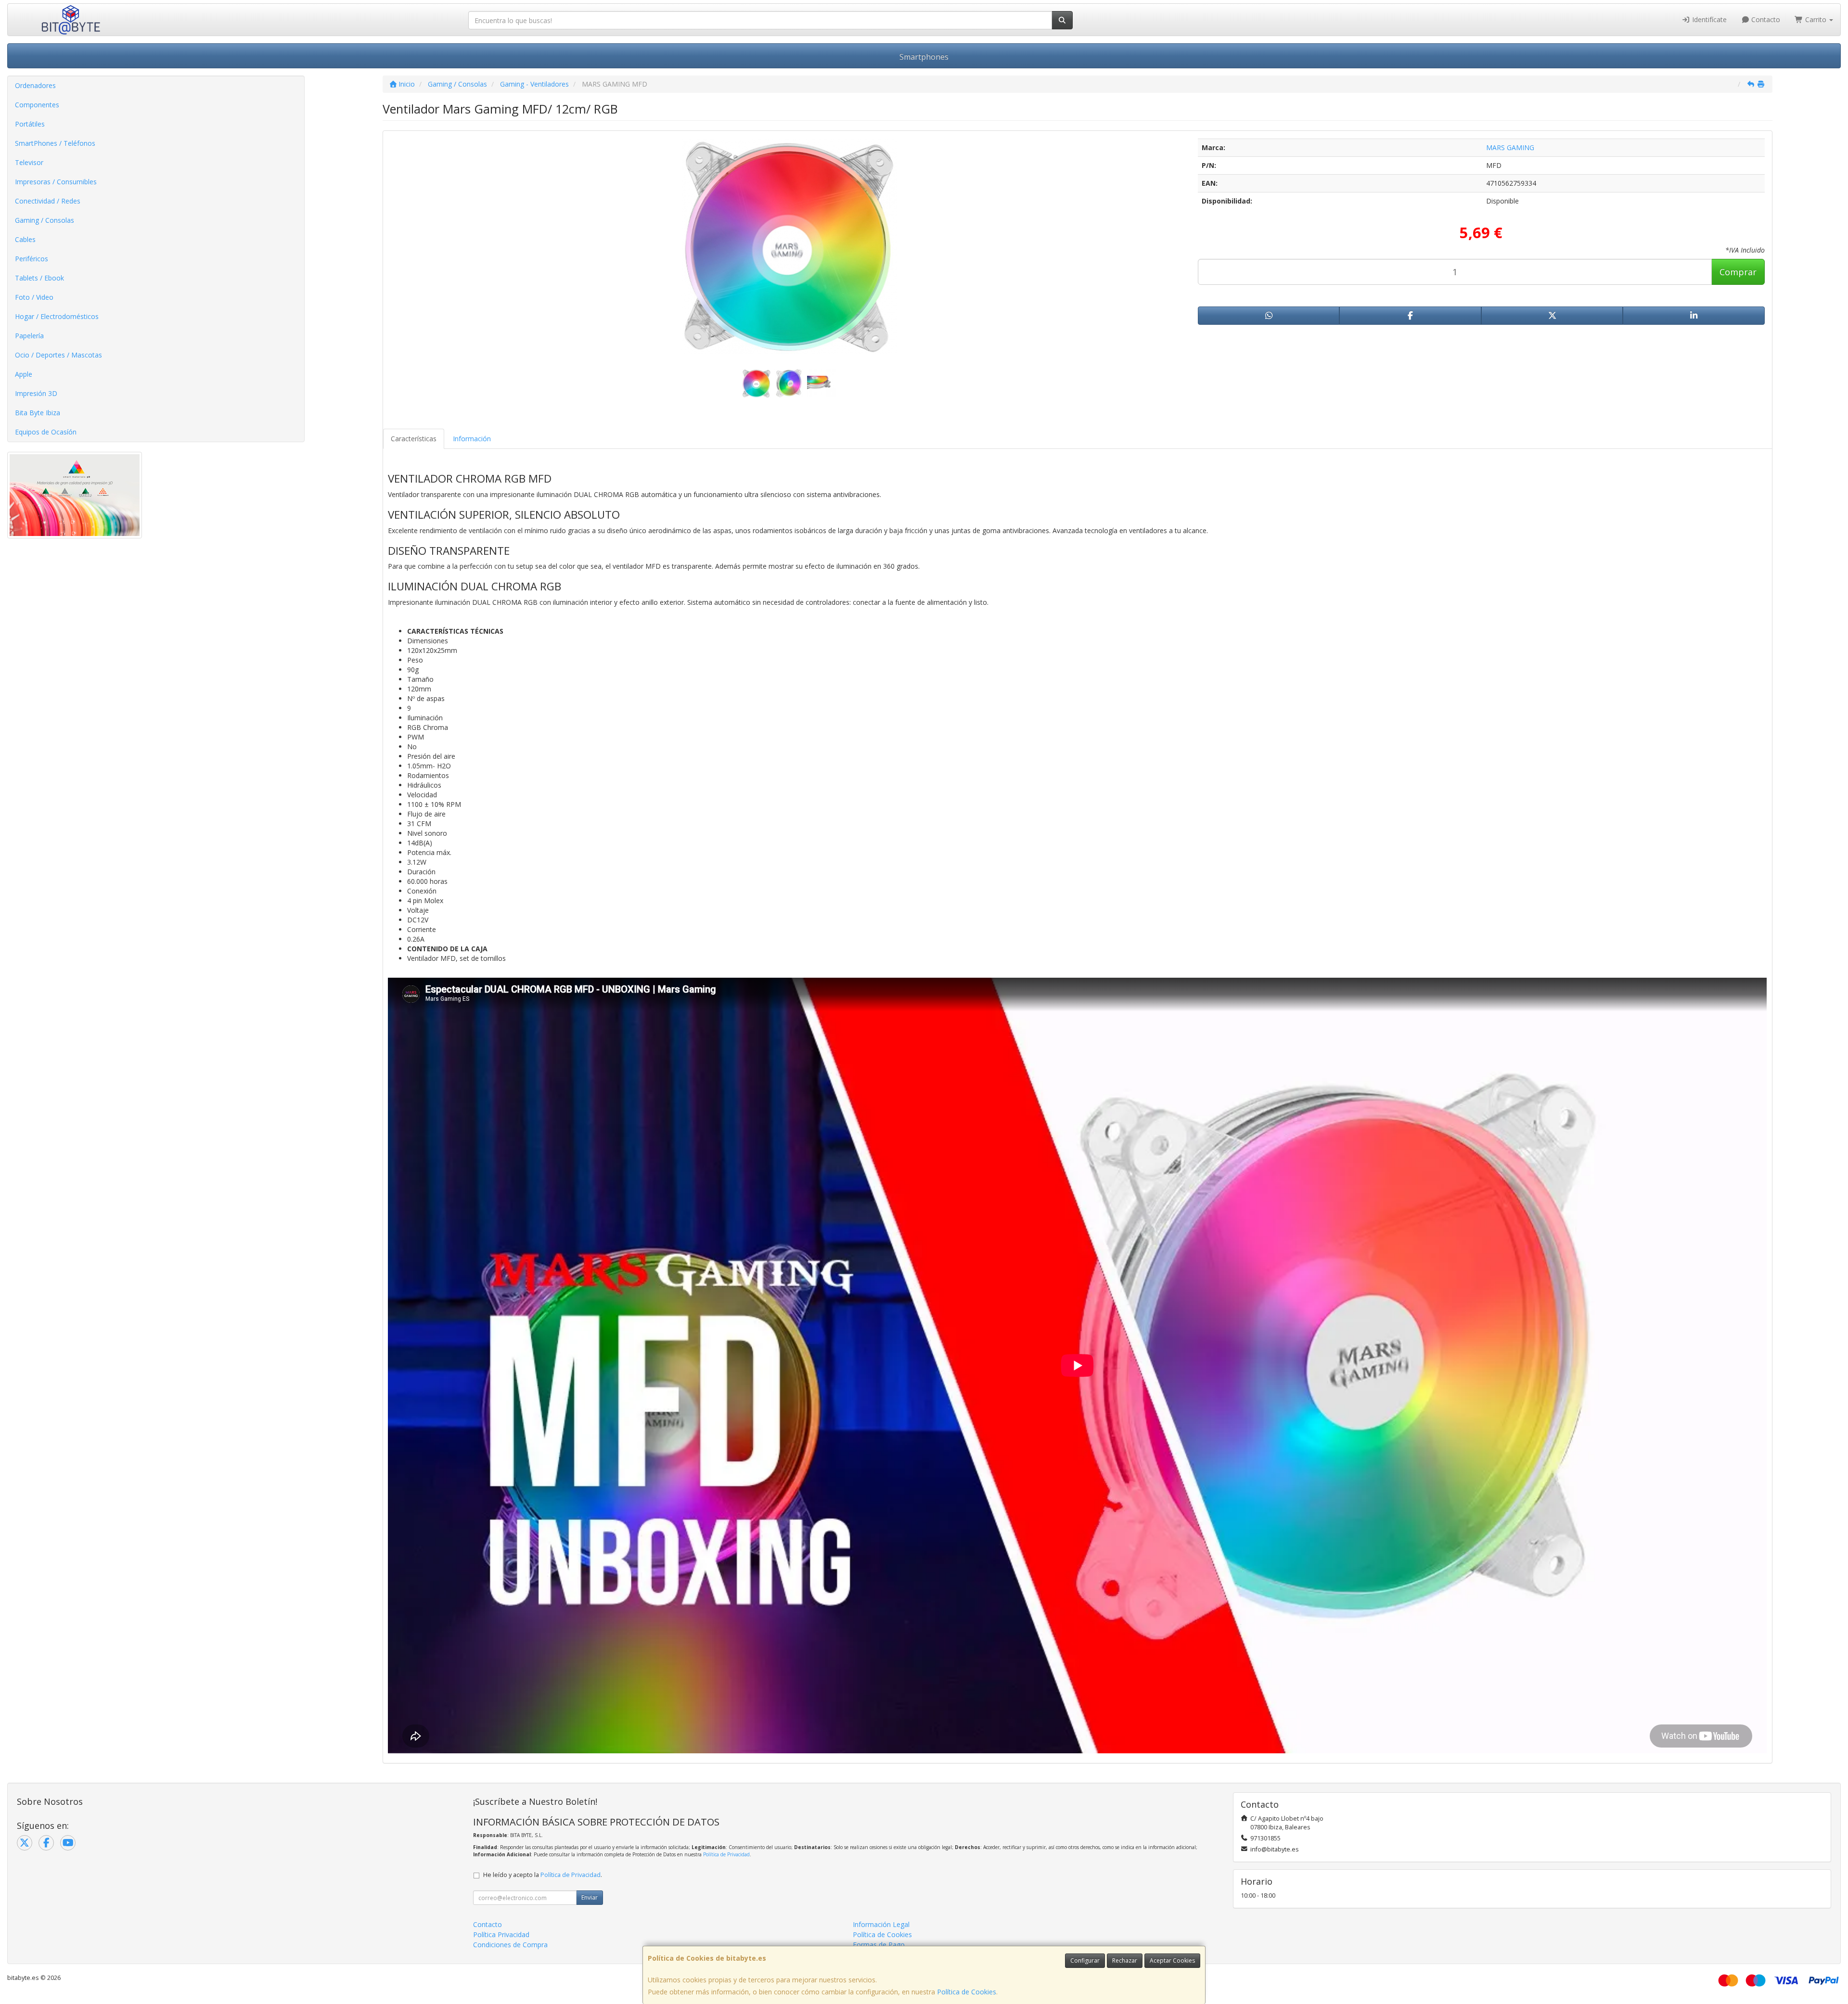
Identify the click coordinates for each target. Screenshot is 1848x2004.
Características (414, 439)
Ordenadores (35, 85)
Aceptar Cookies (1172, 1960)
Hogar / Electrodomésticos (57, 316)
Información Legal (881, 1924)
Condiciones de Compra (510, 1945)
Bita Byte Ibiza (38, 413)
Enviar (590, 1897)
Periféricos (32, 259)
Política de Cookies (967, 1992)
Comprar (1738, 272)
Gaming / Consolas (45, 220)
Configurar (1085, 1960)
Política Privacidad (501, 1934)
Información (472, 439)
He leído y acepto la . (543, 1875)
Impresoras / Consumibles (56, 182)
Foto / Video (34, 297)
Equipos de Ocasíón (46, 432)
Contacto (1765, 19)
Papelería (29, 336)
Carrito (1816, 19)
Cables (25, 239)
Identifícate (1708, 19)
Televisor (29, 162)
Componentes (37, 105)
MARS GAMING (1510, 147)
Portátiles (30, 124)
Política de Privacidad (726, 1854)
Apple (24, 374)
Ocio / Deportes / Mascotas (58, 355)
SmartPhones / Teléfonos (55, 143)
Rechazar (1125, 1960)
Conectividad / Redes (48, 201)
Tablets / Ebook (39, 278)
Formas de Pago (879, 1945)
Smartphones (924, 57)
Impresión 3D (36, 393)
